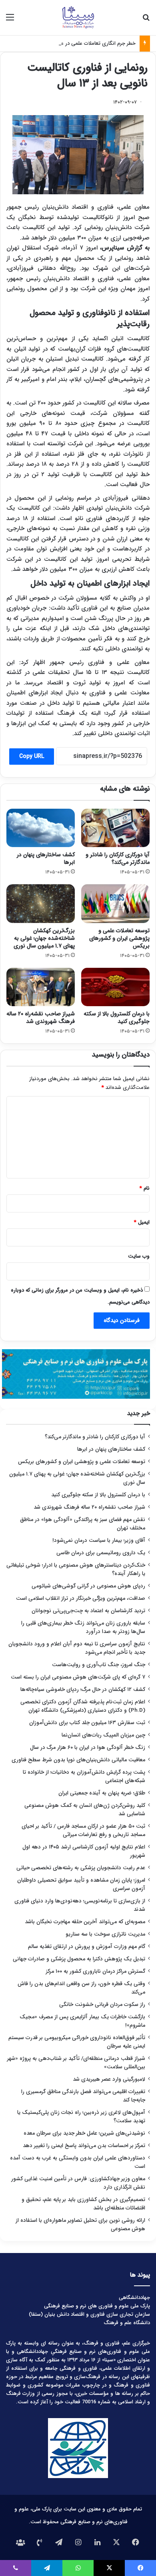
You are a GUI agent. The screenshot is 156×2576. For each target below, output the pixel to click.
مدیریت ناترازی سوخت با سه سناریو (105, 1934)
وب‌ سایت (139, 1256)
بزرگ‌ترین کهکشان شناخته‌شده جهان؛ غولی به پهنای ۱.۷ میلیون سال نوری (44, 938)
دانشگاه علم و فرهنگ (127, 2323)
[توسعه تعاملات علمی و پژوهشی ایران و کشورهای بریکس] (115, 903)
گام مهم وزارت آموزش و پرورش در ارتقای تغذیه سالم (87, 1947)
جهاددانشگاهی (134, 2298)
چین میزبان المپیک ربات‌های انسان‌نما (103, 1735)
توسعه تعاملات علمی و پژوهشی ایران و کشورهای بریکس (119, 938)
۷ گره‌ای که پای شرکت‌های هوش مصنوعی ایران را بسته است (78, 1677)
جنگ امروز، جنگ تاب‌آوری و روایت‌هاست (99, 1665)
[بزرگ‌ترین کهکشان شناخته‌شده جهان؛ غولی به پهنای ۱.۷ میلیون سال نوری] (41, 903)
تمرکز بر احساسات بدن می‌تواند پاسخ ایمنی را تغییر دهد (84, 2146)
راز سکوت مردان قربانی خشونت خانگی (102, 2005)
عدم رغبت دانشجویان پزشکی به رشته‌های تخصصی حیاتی (81, 1868)
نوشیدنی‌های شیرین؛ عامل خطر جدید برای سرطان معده (84, 2133)
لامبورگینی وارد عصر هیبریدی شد (109, 2079)
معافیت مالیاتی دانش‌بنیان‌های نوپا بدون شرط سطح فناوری (78, 1760)
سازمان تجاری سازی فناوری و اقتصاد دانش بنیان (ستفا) (89, 2314)
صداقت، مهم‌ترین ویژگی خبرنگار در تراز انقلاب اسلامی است (81, 1598)
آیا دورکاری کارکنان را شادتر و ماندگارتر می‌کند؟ (118, 858)
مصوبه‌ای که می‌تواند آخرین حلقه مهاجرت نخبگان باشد (85, 1922)
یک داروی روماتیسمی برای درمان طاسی (101, 1553)
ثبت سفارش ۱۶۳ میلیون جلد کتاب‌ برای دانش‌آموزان (87, 1723)
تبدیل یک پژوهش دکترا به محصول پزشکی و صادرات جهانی (79, 1959)
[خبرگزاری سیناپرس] (78, 18)
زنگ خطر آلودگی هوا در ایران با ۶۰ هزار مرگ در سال (88, 1748)
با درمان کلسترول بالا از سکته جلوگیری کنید (117, 1018)
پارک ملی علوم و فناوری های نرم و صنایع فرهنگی (97, 2306)
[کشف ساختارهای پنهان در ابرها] (41, 828)
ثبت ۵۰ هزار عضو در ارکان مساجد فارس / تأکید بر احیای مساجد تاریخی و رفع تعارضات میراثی (83, 1830)
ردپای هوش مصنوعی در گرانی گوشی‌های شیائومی (88, 1586)
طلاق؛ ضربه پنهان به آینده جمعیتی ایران (102, 1793)
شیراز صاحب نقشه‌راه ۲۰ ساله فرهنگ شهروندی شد (41, 1018)
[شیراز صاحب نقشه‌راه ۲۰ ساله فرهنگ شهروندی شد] (41, 987)
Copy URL (32, 756)
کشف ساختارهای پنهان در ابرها (46, 858)
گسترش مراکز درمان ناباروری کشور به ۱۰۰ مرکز (96, 1971)
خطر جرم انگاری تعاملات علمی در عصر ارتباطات (86, 43)
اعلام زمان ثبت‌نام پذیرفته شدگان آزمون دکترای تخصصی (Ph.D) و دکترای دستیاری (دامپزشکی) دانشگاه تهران (83, 1706)
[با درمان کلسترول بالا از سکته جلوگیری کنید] (115, 987)
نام (145, 1188)
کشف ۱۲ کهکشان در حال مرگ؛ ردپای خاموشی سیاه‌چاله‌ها (83, 1690)
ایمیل (142, 1222)
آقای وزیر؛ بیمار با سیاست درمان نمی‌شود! (99, 1540)
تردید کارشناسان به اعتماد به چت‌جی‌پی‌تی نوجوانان (88, 1611)
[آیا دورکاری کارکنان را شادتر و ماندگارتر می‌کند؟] (115, 828)
